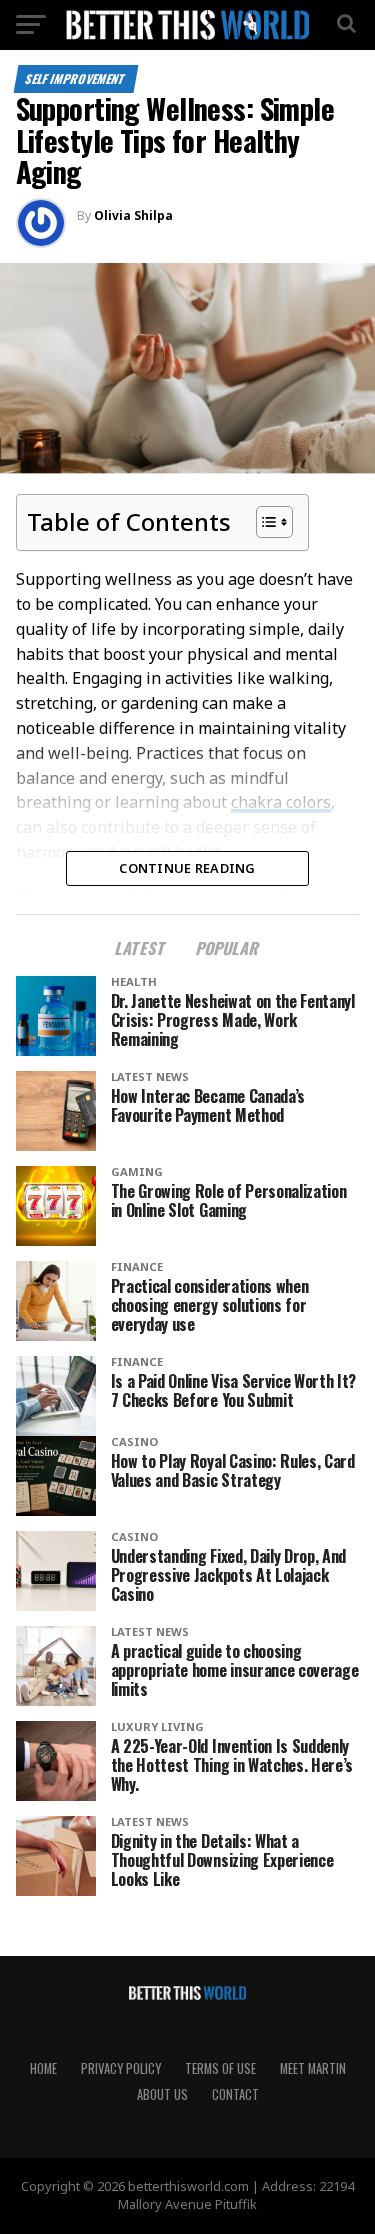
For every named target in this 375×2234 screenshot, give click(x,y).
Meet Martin (313, 2068)
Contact (235, 2094)
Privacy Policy (121, 2068)
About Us (162, 2094)
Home (43, 2068)
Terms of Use (220, 2068)
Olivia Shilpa (133, 215)
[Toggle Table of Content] (264, 522)
